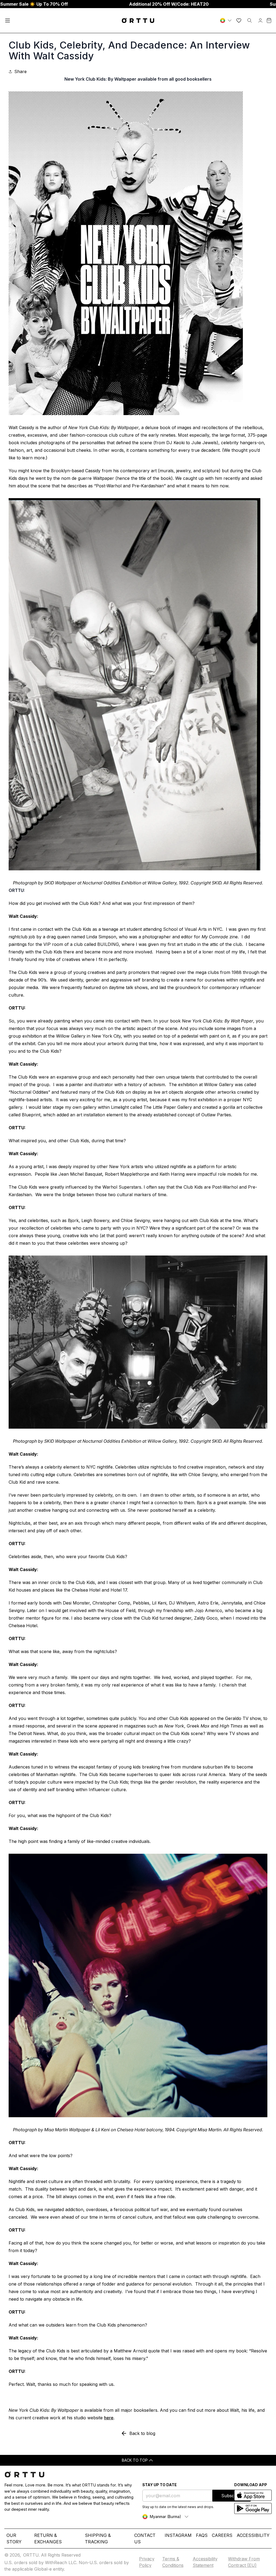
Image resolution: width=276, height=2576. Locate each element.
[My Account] (260, 20)
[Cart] (269, 20)
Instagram (178, 2535)
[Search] (250, 20)
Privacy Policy (147, 2562)
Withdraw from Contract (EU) (244, 2562)
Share (20, 71)
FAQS (202, 2535)
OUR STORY (14, 2539)
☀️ (34, 4)
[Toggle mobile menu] (8, 20)
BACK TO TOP (135, 2460)
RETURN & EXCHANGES (48, 2539)
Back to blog (142, 2433)
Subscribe (232, 2496)
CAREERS (222, 2535)
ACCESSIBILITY (253, 2535)
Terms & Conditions (173, 2562)
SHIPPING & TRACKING (98, 2539)
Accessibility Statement (205, 2562)
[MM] (226, 20)
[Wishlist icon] (239, 20)
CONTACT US (145, 2539)
